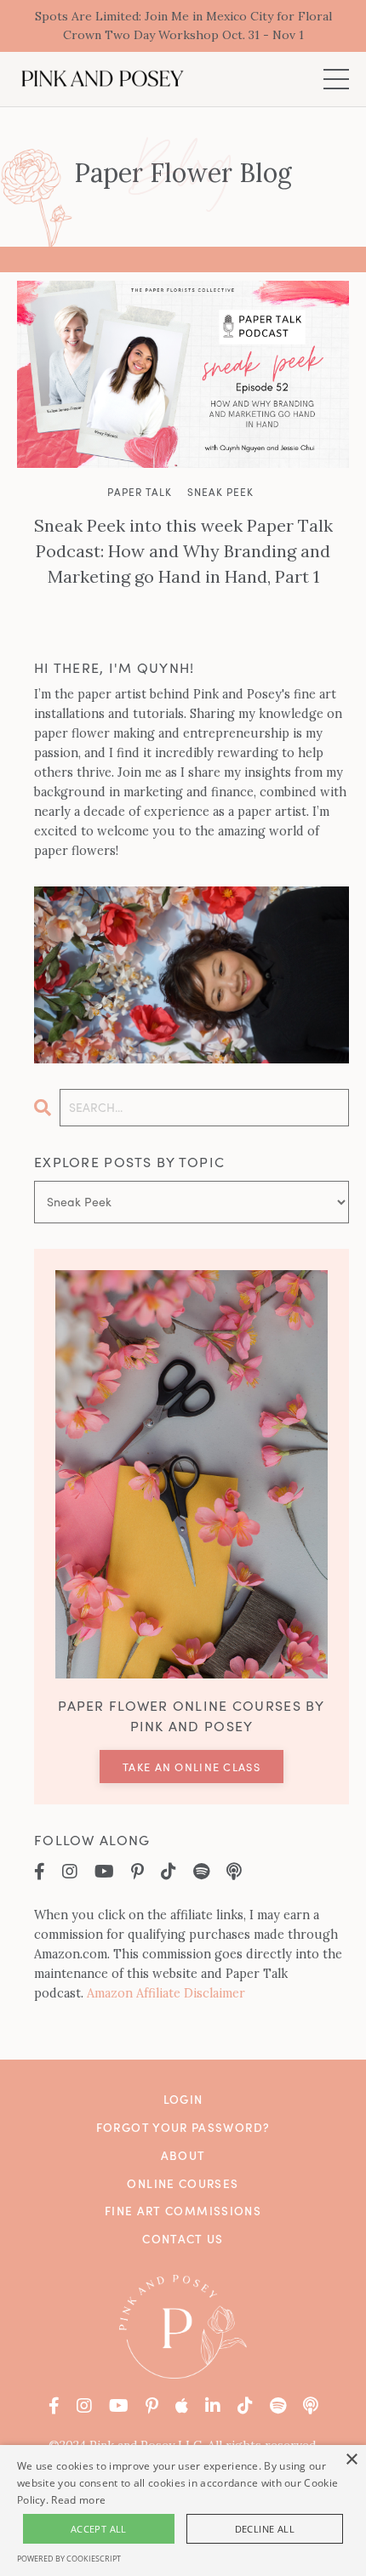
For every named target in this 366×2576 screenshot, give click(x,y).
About (183, 2155)
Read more (78, 2500)
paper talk (140, 492)
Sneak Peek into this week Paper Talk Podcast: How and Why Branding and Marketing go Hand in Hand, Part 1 (183, 551)
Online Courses (183, 2183)
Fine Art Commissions (183, 2211)
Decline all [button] (265, 2529)
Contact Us (183, 2239)
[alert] (183, 2510)
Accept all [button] (99, 2529)
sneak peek (220, 492)
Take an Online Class (192, 1767)
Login (183, 2099)
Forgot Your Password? (183, 2127)
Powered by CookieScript (69, 2559)
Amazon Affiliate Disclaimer (166, 1993)
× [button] (351, 2460)
